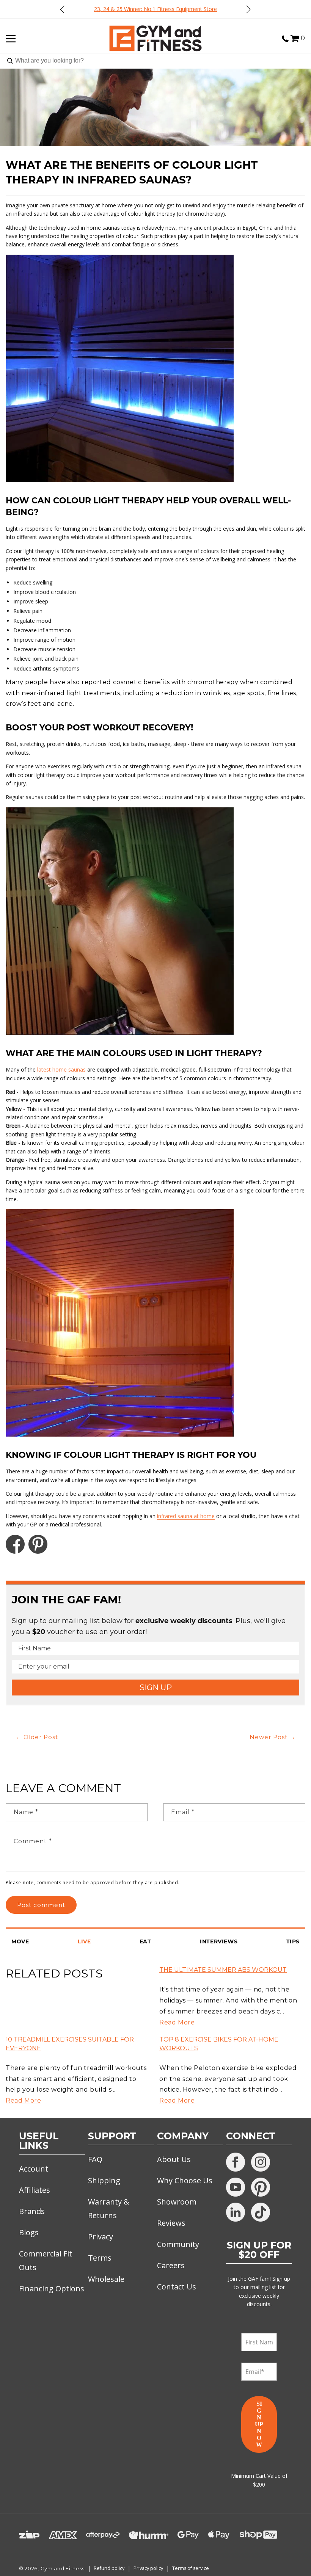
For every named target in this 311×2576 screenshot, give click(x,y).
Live (84, 1941)
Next (248, 9)
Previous (63, 9)
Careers (171, 2265)
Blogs (29, 2232)
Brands (32, 2211)
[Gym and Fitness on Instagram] (261, 2162)
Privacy (101, 2237)
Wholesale (106, 2279)
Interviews (219, 1941)
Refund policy (109, 2568)
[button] (295, 37)
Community (178, 2244)
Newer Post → (273, 1737)
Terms (100, 2258)
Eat (145, 1941)
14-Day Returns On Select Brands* (202, 9)
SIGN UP (156, 1688)
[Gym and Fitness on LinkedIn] (236, 2212)
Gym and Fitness (63, 2569)
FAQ (95, 2159)
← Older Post (37, 1737)
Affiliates (35, 2190)
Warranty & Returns (109, 2209)
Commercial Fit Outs (46, 2260)
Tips (293, 1941)
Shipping (104, 2180)
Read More (177, 2022)
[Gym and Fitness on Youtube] (236, 2187)
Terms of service (191, 2568)
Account (34, 2169)
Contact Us (177, 2287)
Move (20, 1941)
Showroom (177, 2202)
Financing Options (52, 2288)
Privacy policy (148, 2568)
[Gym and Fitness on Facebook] (236, 2162)
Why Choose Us (185, 2180)
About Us (174, 2159)
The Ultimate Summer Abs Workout (223, 1970)
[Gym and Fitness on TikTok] (261, 2212)
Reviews (171, 2223)
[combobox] (155, 61)
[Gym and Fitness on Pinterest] (261, 2187)
